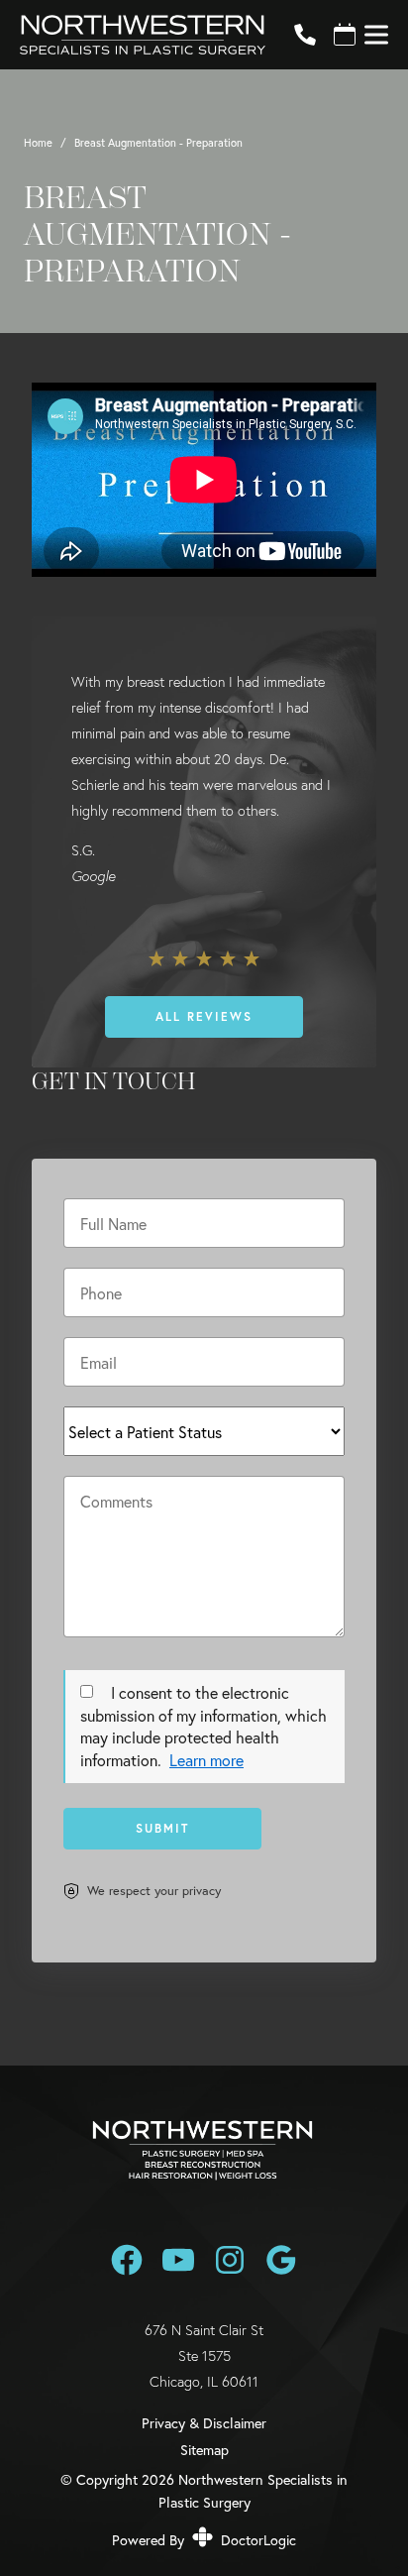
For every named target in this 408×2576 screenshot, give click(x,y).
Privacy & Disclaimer (204, 2424)
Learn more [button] (206, 1760)
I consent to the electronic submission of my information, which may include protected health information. (204, 1726)
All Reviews (204, 1016)
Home (38, 142)
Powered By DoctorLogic (204, 2540)
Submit (162, 1828)
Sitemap (204, 2450)
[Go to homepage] (133, 35)
